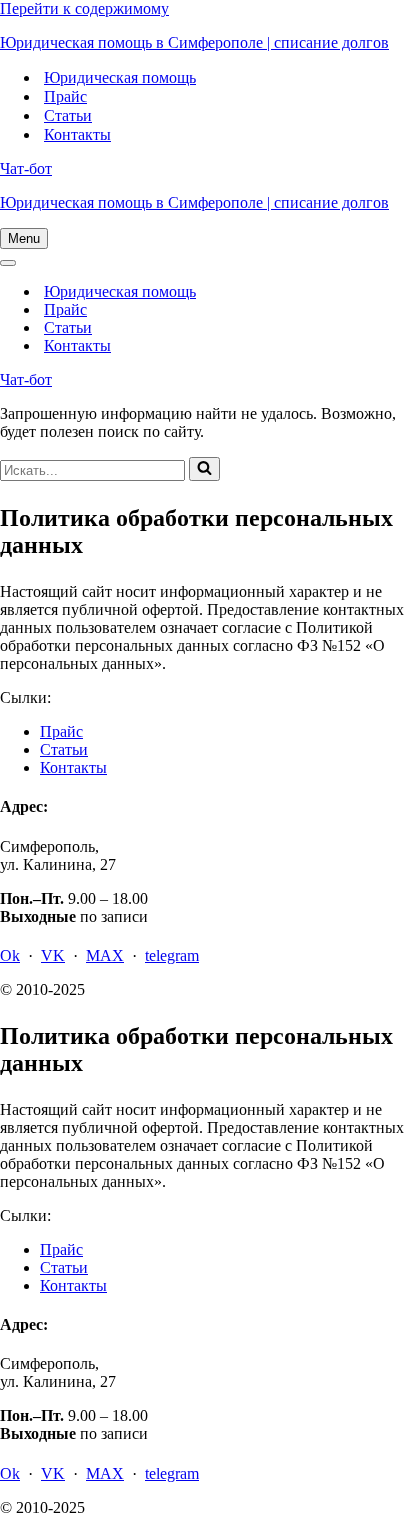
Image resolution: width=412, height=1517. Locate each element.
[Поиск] (204, 469)
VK (53, 955)
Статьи (68, 115)
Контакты (77, 134)
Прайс (65, 96)
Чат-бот (26, 168)
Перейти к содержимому (84, 8)
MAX (105, 955)
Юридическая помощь (120, 77)
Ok (10, 955)
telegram (172, 955)
